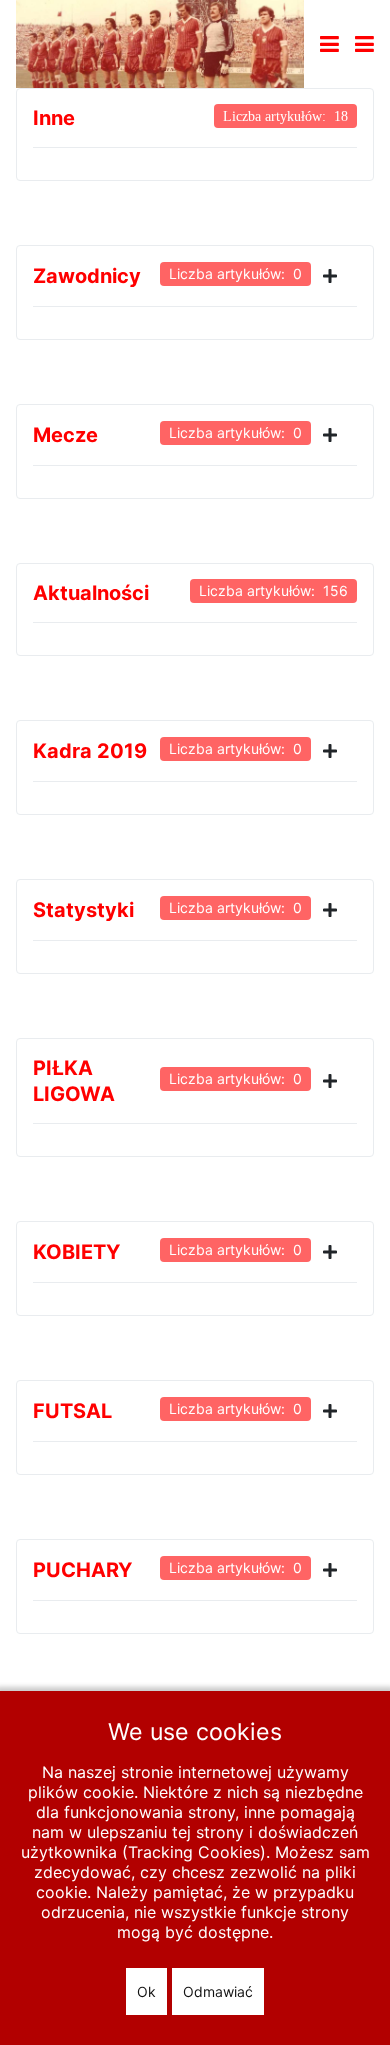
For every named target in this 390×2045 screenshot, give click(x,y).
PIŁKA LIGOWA (74, 1081)
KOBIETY (76, 1252)
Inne (54, 118)
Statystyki (83, 910)
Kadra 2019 (90, 751)
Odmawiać (218, 1991)
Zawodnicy (87, 276)
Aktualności (91, 593)
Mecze (65, 435)
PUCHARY (82, 1570)
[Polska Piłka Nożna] (160, 42)
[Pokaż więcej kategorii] (334, 276)
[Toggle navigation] (329, 44)
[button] (364, 44)
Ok (146, 1991)
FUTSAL (72, 1411)
